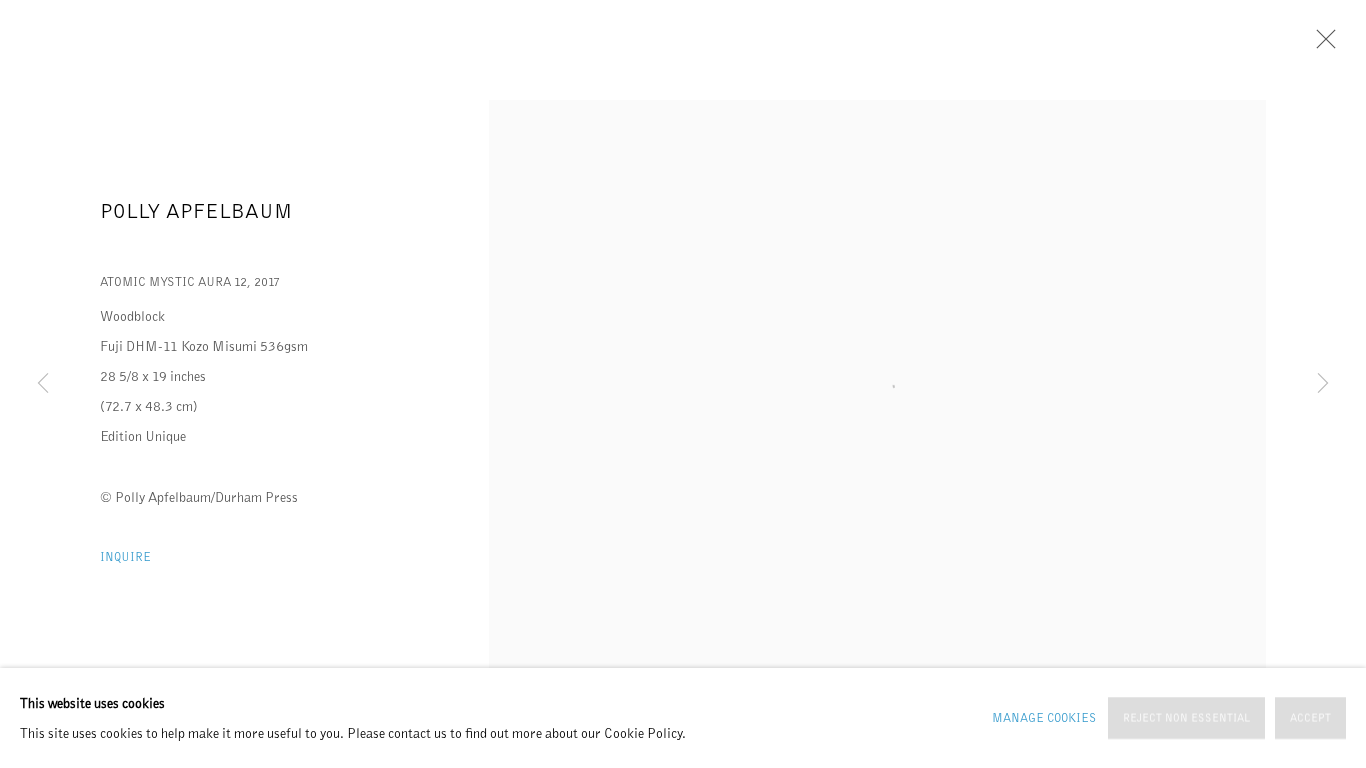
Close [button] (1321, 45)
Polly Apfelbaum (196, 211)
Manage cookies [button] (1044, 717)
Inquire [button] (125, 556)
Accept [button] (1310, 718)
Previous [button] (43, 384)
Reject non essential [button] (1186, 718)
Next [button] (1323, 384)
